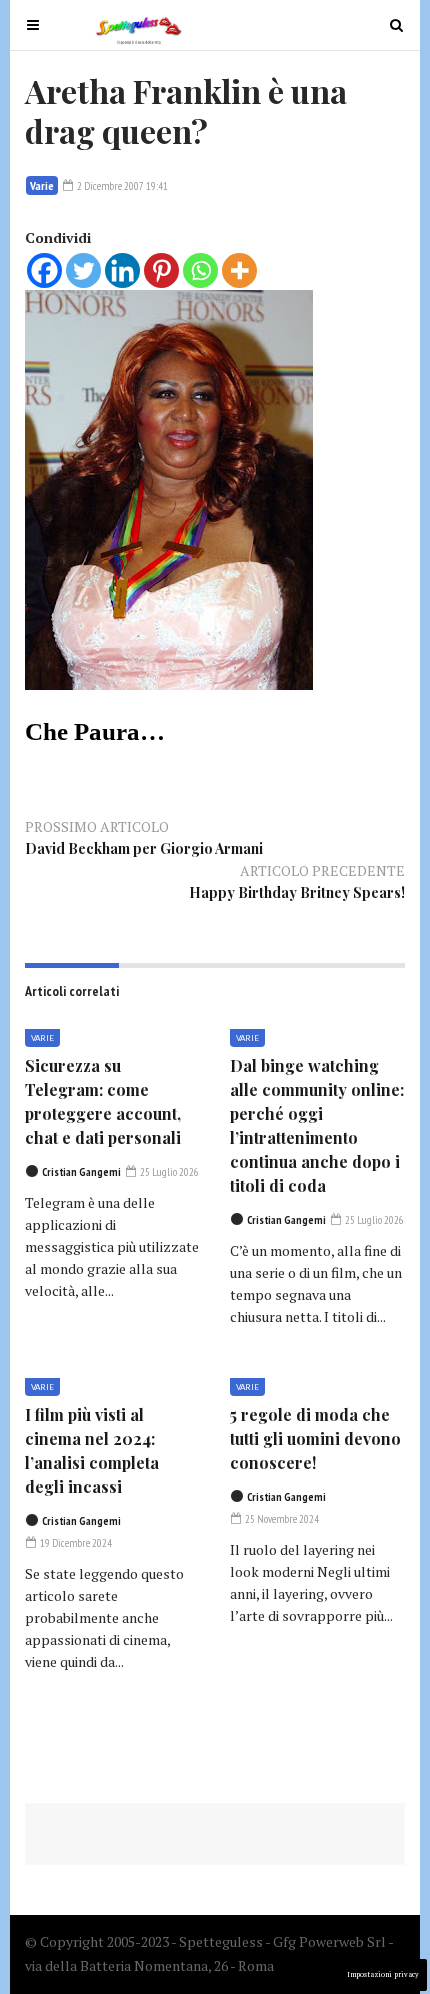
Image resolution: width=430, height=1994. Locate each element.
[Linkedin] (122, 270)
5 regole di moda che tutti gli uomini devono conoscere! (315, 1438)
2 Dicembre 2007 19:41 (121, 186)
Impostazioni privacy (383, 1974)
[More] (239, 270)
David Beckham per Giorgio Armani (144, 848)
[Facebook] (44, 270)
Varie (42, 185)
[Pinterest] (161, 270)
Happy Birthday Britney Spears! (297, 892)
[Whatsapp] (200, 270)
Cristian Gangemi (81, 1172)
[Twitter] (83, 270)
